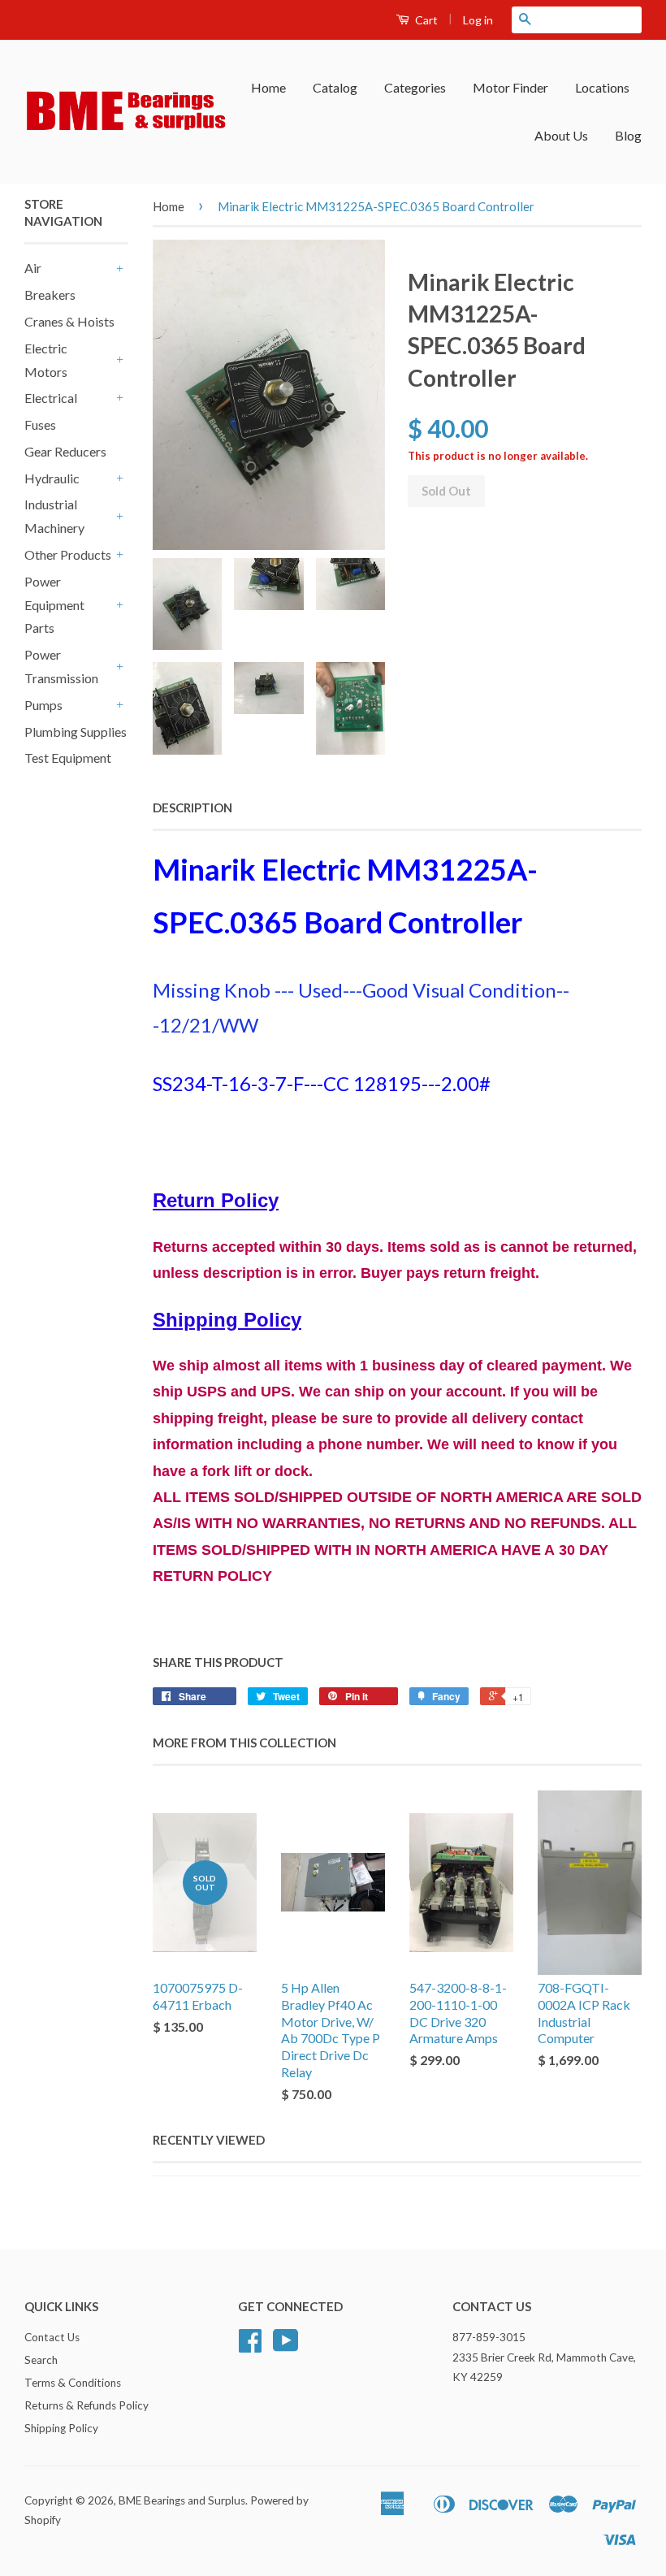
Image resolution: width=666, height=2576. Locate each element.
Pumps (43, 705)
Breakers (50, 294)
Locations (602, 87)
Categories (415, 87)
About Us (561, 135)
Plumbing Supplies (76, 732)
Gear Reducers (65, 451)
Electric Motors (46, 360)
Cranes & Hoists (69, 321)
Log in (478, 20)
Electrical (51, 398)
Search (41, 2360)
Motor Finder (510, 87)
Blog (628, 135)
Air (33, 268)
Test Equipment (68, 758)
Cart (425, 20)
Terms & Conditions (73, 2383)
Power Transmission (61, 666)
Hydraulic (52, 478)
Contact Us (52, 2337)
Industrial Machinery (54, 516)
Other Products (68, 554)
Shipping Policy (61, 2428)
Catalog (335, 87)
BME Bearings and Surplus (182, 2500)
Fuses (40, 424)
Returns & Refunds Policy (86, 2405)
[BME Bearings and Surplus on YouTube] (286, 2346)
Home (268, 87)
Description (192, 807)
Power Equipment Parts (54, 605)
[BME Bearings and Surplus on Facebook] (250, 2346)
